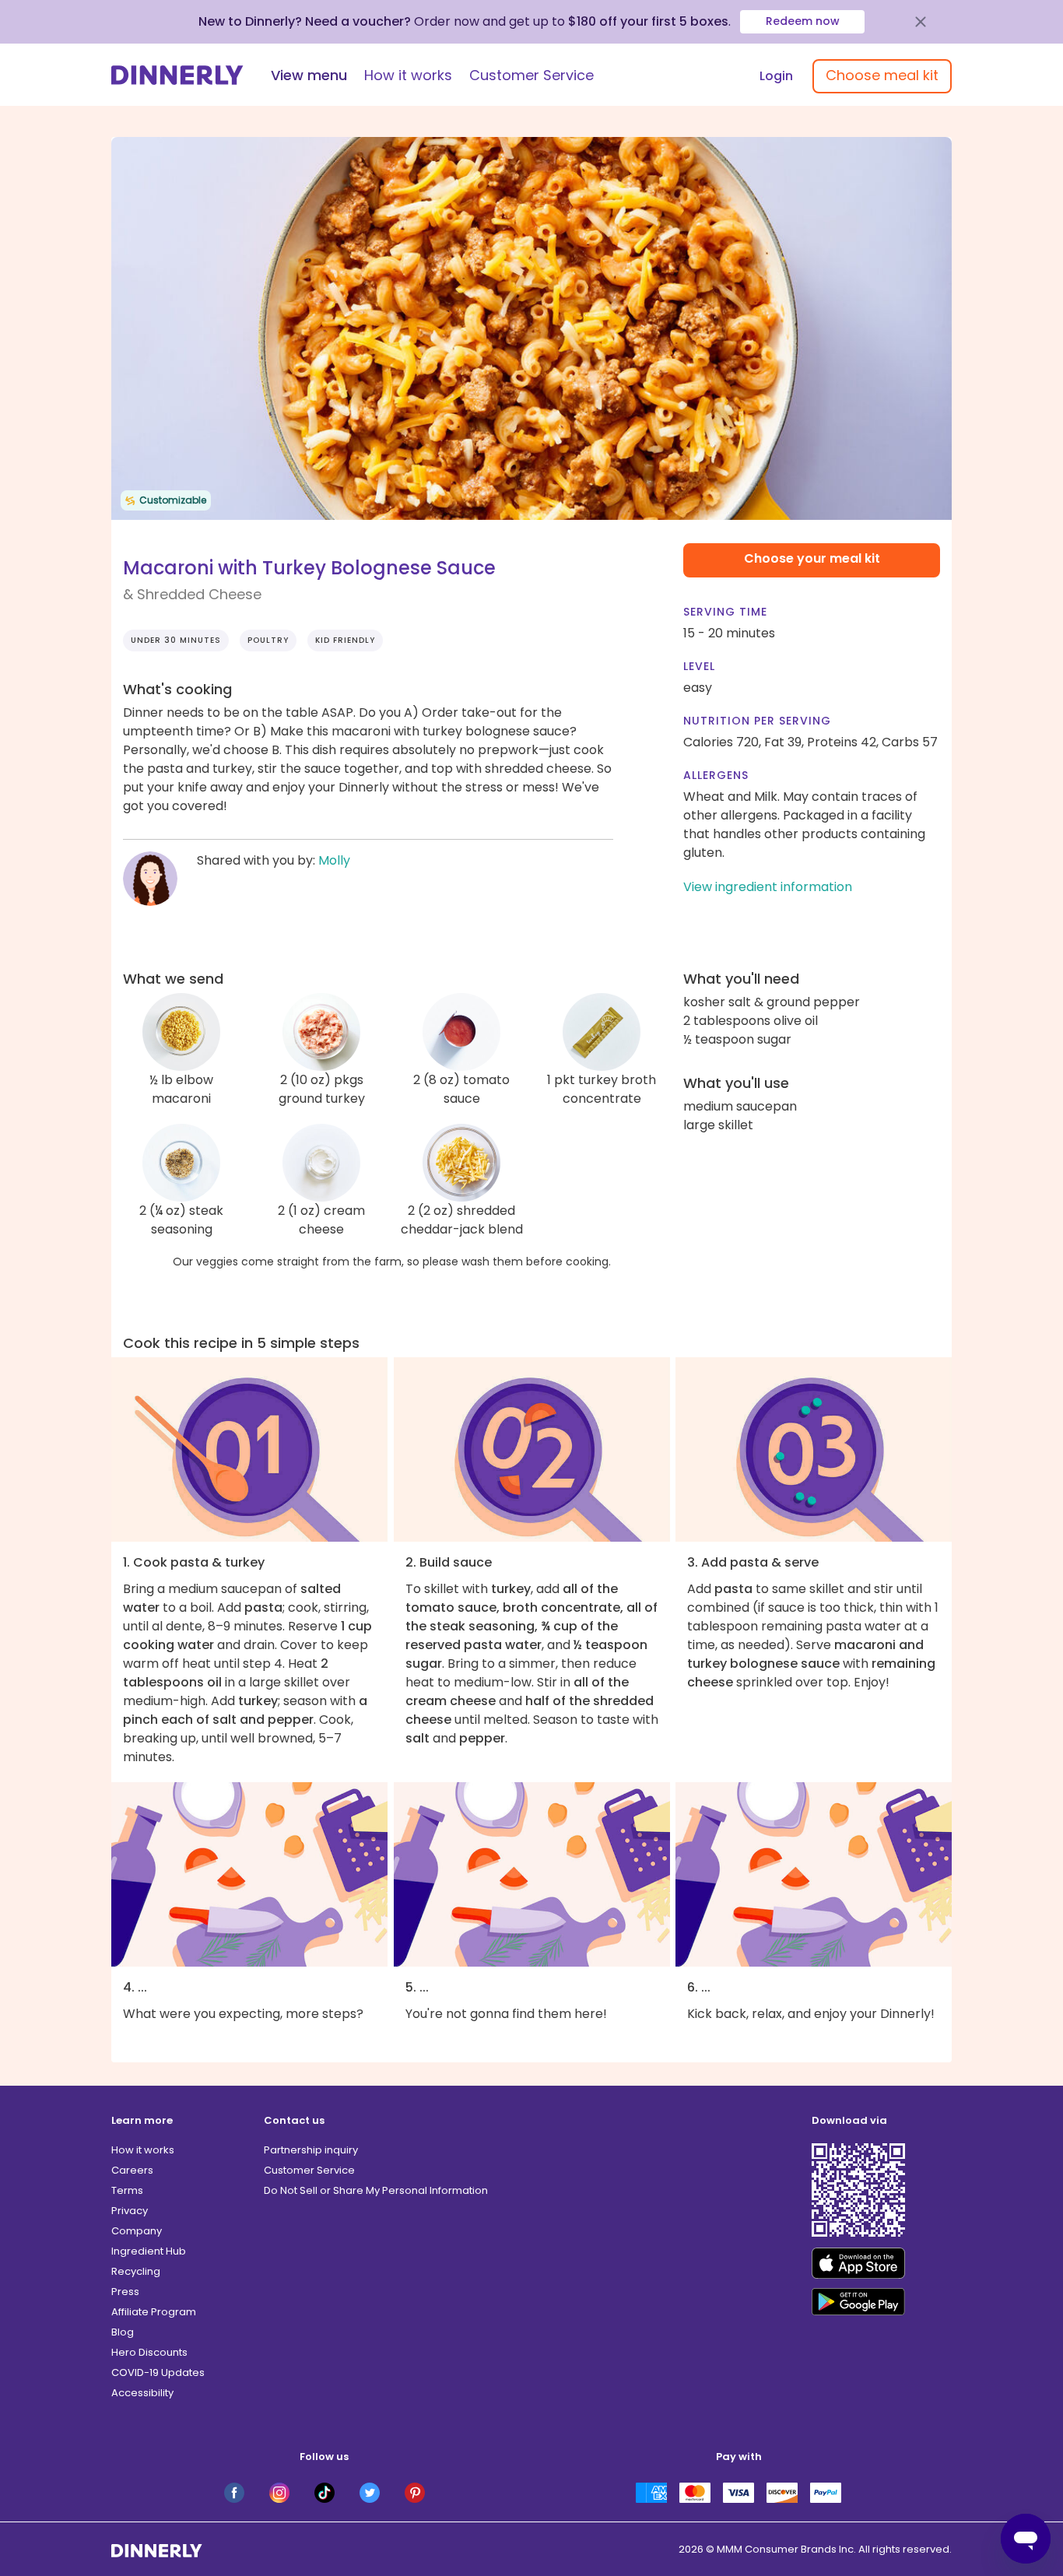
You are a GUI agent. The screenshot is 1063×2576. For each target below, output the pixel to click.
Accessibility (142, 2393)
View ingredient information (768, 887)
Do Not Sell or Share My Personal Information (376, 2190)
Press (125, 2292)
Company (137, 2231)
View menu (309, 75)
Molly (334, 860)
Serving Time (725, 612)
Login (776, 76)
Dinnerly (177, 75)
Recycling (136, 2271)
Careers (132, 2170)
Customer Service (531, 75)
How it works (408, 75)
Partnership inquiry (311, 2150)
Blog (123, 2332)
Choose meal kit (882, 75)
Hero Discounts (149, 2352)
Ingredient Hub (149, 2251)
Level (699, 666)
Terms (127, 2190)
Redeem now (803, 21)
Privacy (130, 2211)
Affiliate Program (154, 2312)
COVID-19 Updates (158, 2372)
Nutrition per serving (757, 721)
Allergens (716, 775)
